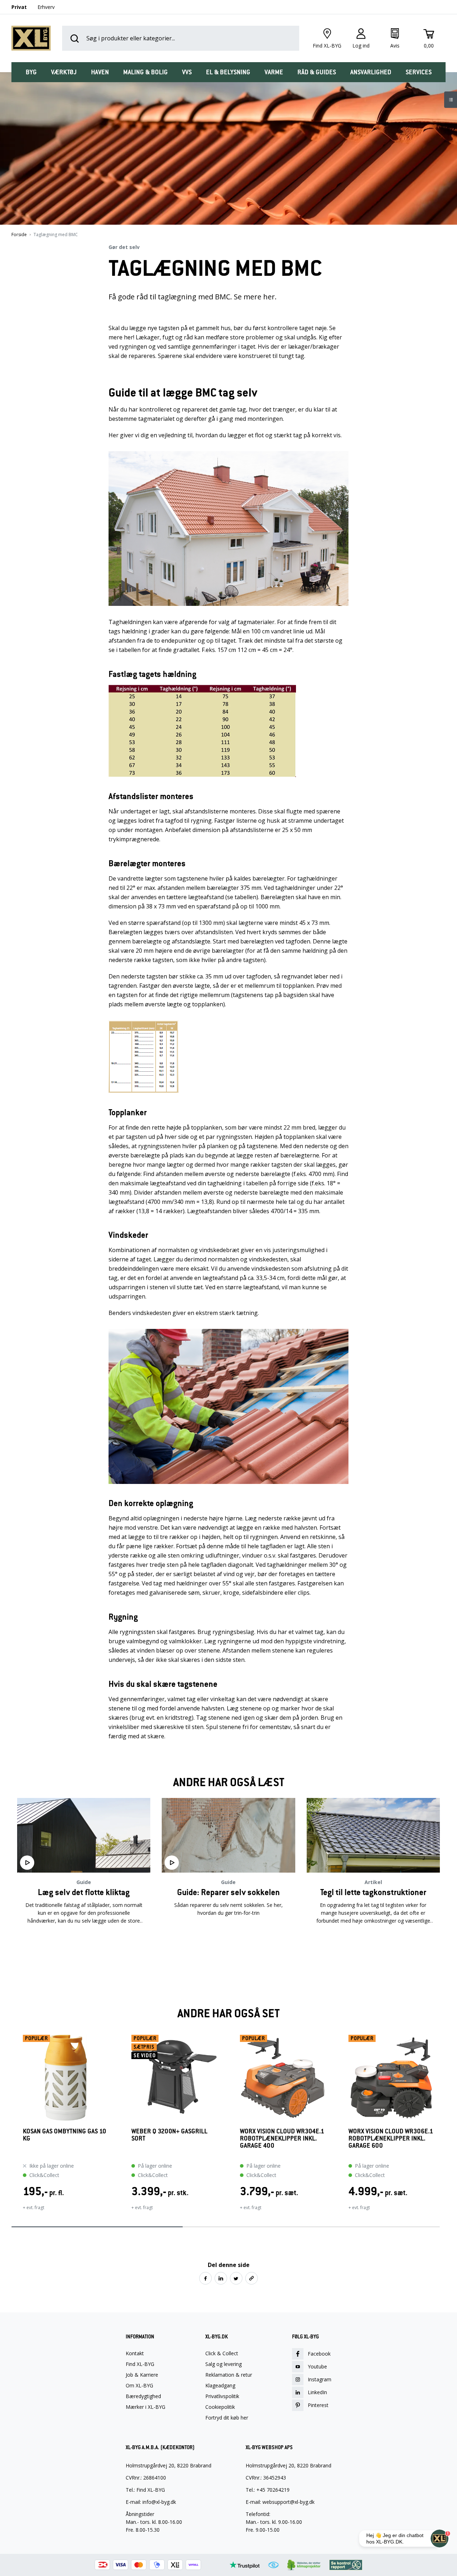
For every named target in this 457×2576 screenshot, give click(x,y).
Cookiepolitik (220, 2407)
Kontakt (135, 2353)
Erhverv (46, 7)
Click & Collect (222, 2353)
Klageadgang (220, 2386)
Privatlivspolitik (222, 2396)
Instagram (320, 2379)
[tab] (31, 72)
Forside (19, 235)
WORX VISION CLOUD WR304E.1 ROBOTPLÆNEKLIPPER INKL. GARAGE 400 (282, 2139)
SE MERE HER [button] (84, 1943)
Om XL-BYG (139, 2386)
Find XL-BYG (140, 2364)
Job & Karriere (142, 2375)
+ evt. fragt (34, 2208)
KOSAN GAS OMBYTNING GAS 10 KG (64, 2135)
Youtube (317, 2366)
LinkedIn (317, 2392)
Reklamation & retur (229, 2375)
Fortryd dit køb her (227, 2418)
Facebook (319, 2354)
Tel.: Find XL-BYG (145, 2490)
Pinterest (318, 2405)
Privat (19, 7)
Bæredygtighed (143, 2396)
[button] (11, 2127)
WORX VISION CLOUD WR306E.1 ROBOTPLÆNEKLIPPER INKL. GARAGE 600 (391, 2139)
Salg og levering (224, 2364)
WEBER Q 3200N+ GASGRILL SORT (169, 2135)
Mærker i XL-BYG (145, 2407)
